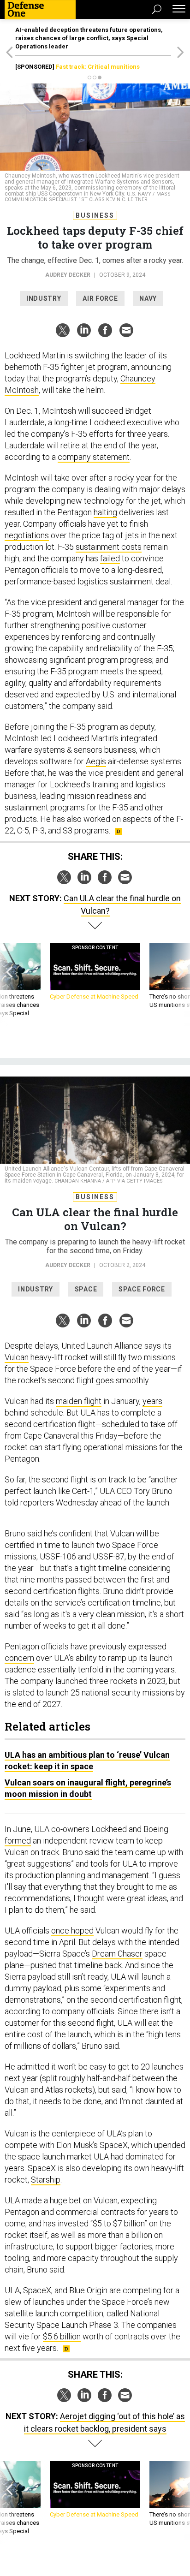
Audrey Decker (68, 275)
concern (19, 1658)
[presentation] (9, 985)
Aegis (96, 761)
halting (105, 512)
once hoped (72, 1931)
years (152, 1401)
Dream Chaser (117, 1954)
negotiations (27, 535)
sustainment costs (109, 547)
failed (110, 558)
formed (18, 1841)
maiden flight (79, 1401)
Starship (46, 2180)
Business (95, 215)
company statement (94, 457)
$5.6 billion (62, 2336)
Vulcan (17, 1357)
